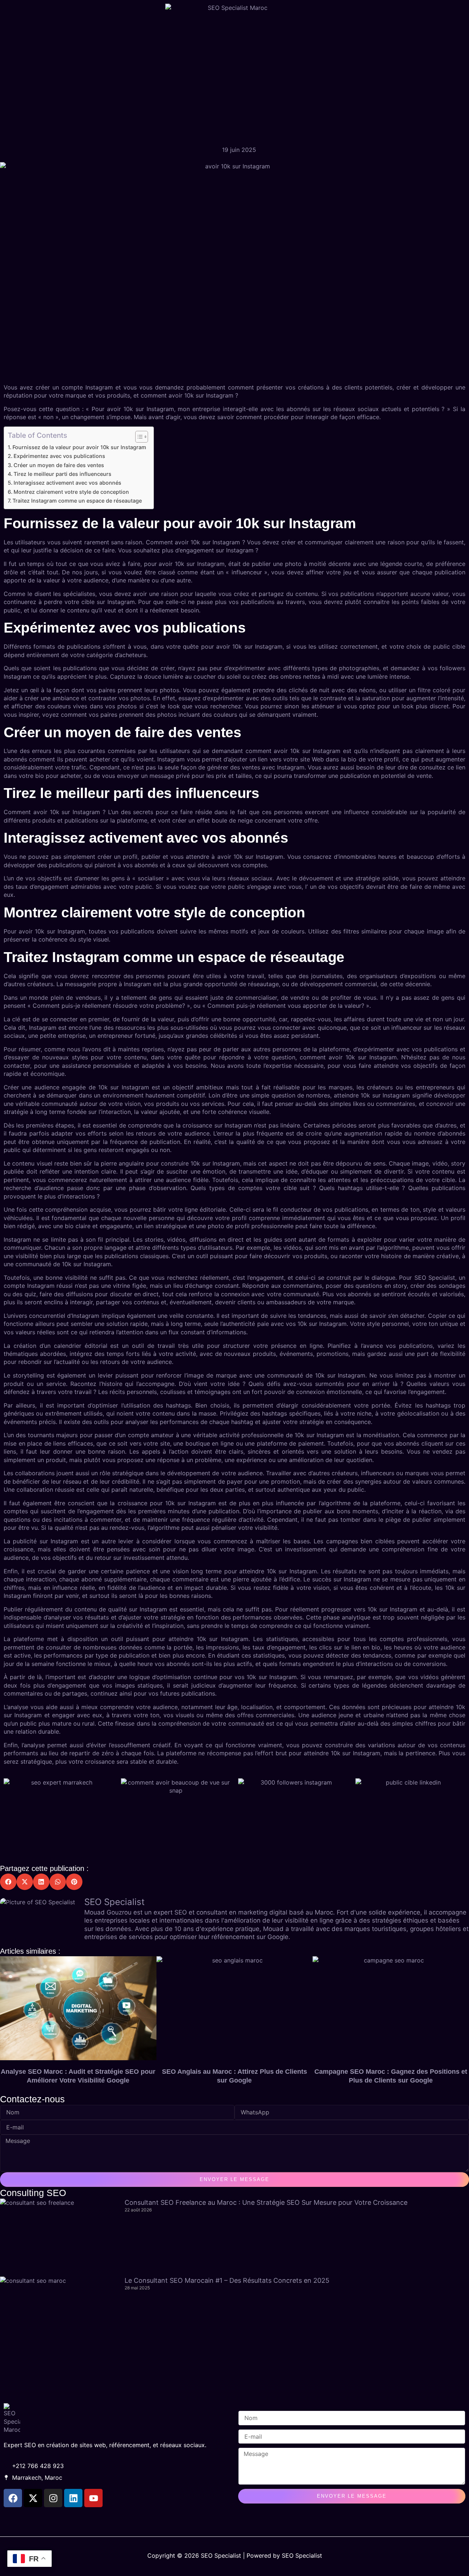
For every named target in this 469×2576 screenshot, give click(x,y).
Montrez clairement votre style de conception (71, 492)
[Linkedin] (73, 2498)
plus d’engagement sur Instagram (208, 550)
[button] (8, 1882)
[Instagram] (53, 2498)
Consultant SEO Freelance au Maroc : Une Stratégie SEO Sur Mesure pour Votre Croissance (266, 2202)
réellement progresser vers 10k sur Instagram (354, 1609)
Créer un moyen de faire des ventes (59, 465)
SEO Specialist (435, 1278)
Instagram (41, 1286)
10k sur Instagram (209, 395)
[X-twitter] (33, 2498)
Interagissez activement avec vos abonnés (67, 483)
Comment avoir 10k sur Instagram (193, 542)
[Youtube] (93, 2498)
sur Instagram (116, 602)
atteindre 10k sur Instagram (278, 1571)
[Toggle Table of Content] (138, 437)
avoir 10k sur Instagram (141, 409)
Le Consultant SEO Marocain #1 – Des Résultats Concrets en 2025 (227, 2280)
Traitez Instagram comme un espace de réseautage (77, 501)
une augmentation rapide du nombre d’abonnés (399, 1133)
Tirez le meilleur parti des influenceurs (62, 474)
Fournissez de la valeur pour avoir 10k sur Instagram (79, 447)
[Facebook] (13, 2498)
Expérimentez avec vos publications (59, 456)
